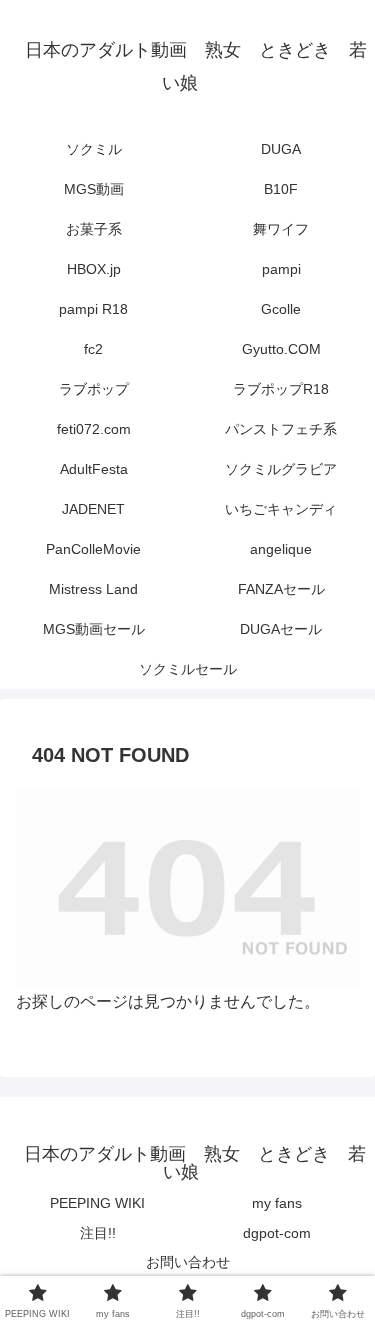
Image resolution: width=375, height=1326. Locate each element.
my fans (277, 1203)
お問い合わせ (188, 1262)
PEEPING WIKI (97, 1203)
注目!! (98, 1233)
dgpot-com (277, 1233)
